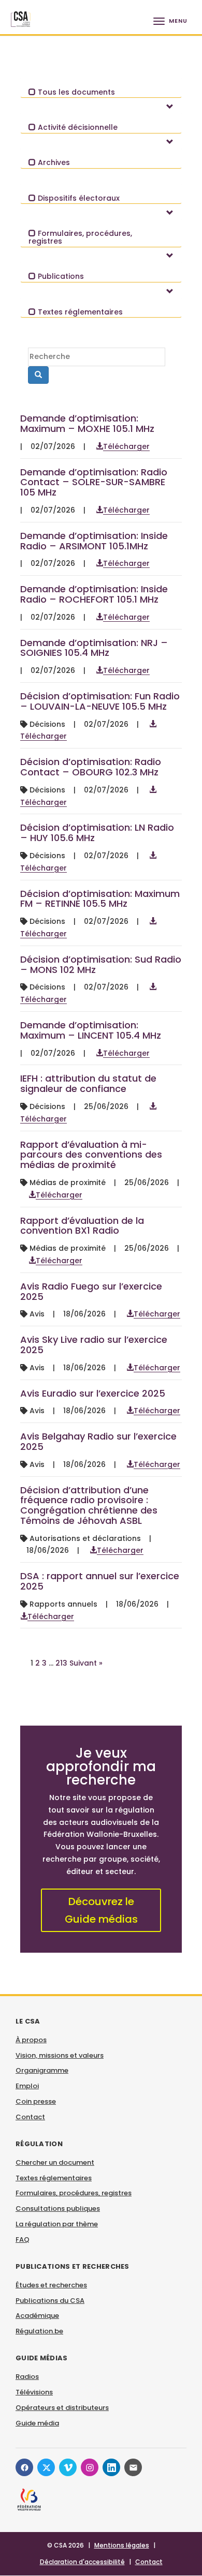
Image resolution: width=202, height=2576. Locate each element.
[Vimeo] (68, 2467)
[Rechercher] (38, 375)
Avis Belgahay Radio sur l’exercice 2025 (98, 1441)
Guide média (37, 2423)
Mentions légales (122, 2545)
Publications (60, 276)
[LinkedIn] (111, 2467)
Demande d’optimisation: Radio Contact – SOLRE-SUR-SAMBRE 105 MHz (94, 482)
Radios (27, 2377)
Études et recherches (51, 2285)
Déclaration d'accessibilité (82, 2562)
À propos (31, 2040)
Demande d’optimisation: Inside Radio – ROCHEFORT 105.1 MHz (94, 594)
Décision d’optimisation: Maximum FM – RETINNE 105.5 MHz (100, 899)
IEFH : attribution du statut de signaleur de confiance (88, 1083)
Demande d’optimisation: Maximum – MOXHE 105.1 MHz (87, 423)
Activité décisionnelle (77, 127)
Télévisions (34, 2392)
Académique (37, 2316)
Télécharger (126, 446)
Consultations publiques (58, 2208)
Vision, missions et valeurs (60, 2055)
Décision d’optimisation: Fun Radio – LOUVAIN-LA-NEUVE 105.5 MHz (100, 701)
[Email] (133, 2467)
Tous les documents (75, 92)
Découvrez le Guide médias (101, 1910)
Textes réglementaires (79, 312)
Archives (53, 162)
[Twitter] (46, 2467)
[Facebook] (24, 2467)
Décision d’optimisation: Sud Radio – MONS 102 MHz (101, 964)
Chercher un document (55, 2162)
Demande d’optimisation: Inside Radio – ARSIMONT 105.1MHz (94, 541)
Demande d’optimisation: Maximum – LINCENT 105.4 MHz (91, 1030)
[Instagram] (90, 2467)
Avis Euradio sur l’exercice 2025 (93, 1393)
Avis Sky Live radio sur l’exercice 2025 (94, 1345)
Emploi (27, 2086)
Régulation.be (39, 2331)
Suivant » (86, 1663)
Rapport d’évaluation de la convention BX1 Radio (82, 1226)
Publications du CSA (50, 2301)
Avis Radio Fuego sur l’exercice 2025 (91, 1291)
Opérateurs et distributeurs (62, 2408)
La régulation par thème (57, 2224)
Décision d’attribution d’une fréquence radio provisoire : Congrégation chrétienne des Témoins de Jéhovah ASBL (89, 1505)
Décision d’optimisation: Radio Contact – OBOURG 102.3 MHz (91, 767)
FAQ (23, 2240)
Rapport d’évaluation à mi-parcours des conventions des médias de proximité (91, 1155)
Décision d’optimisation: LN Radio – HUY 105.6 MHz (97, 833)
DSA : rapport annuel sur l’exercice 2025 (100, 1581)
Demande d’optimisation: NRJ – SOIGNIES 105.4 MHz (94, 648)
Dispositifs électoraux (78, 198)
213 (61, 1663)
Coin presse (36, 2101)
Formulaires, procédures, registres (80, 237)
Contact (30, 2117)
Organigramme (42, 2070)
